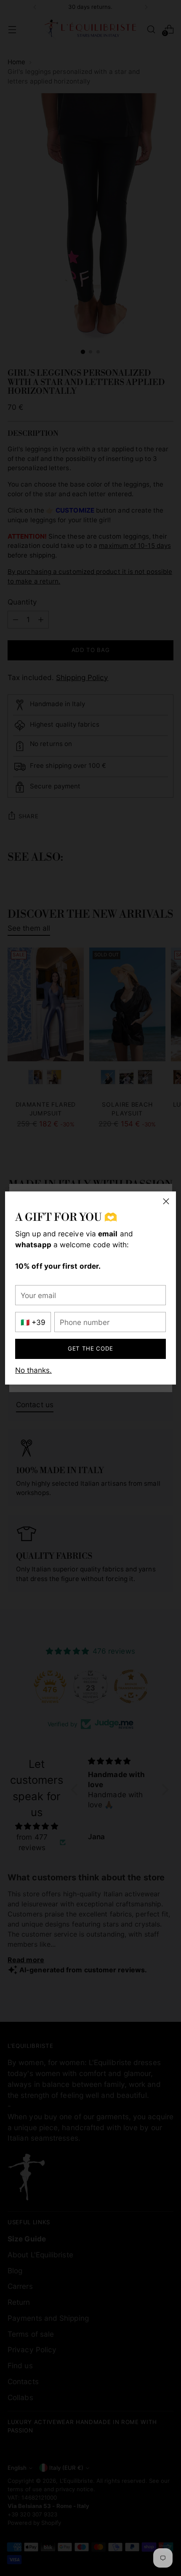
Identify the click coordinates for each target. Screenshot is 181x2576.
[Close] (166, 1201)
